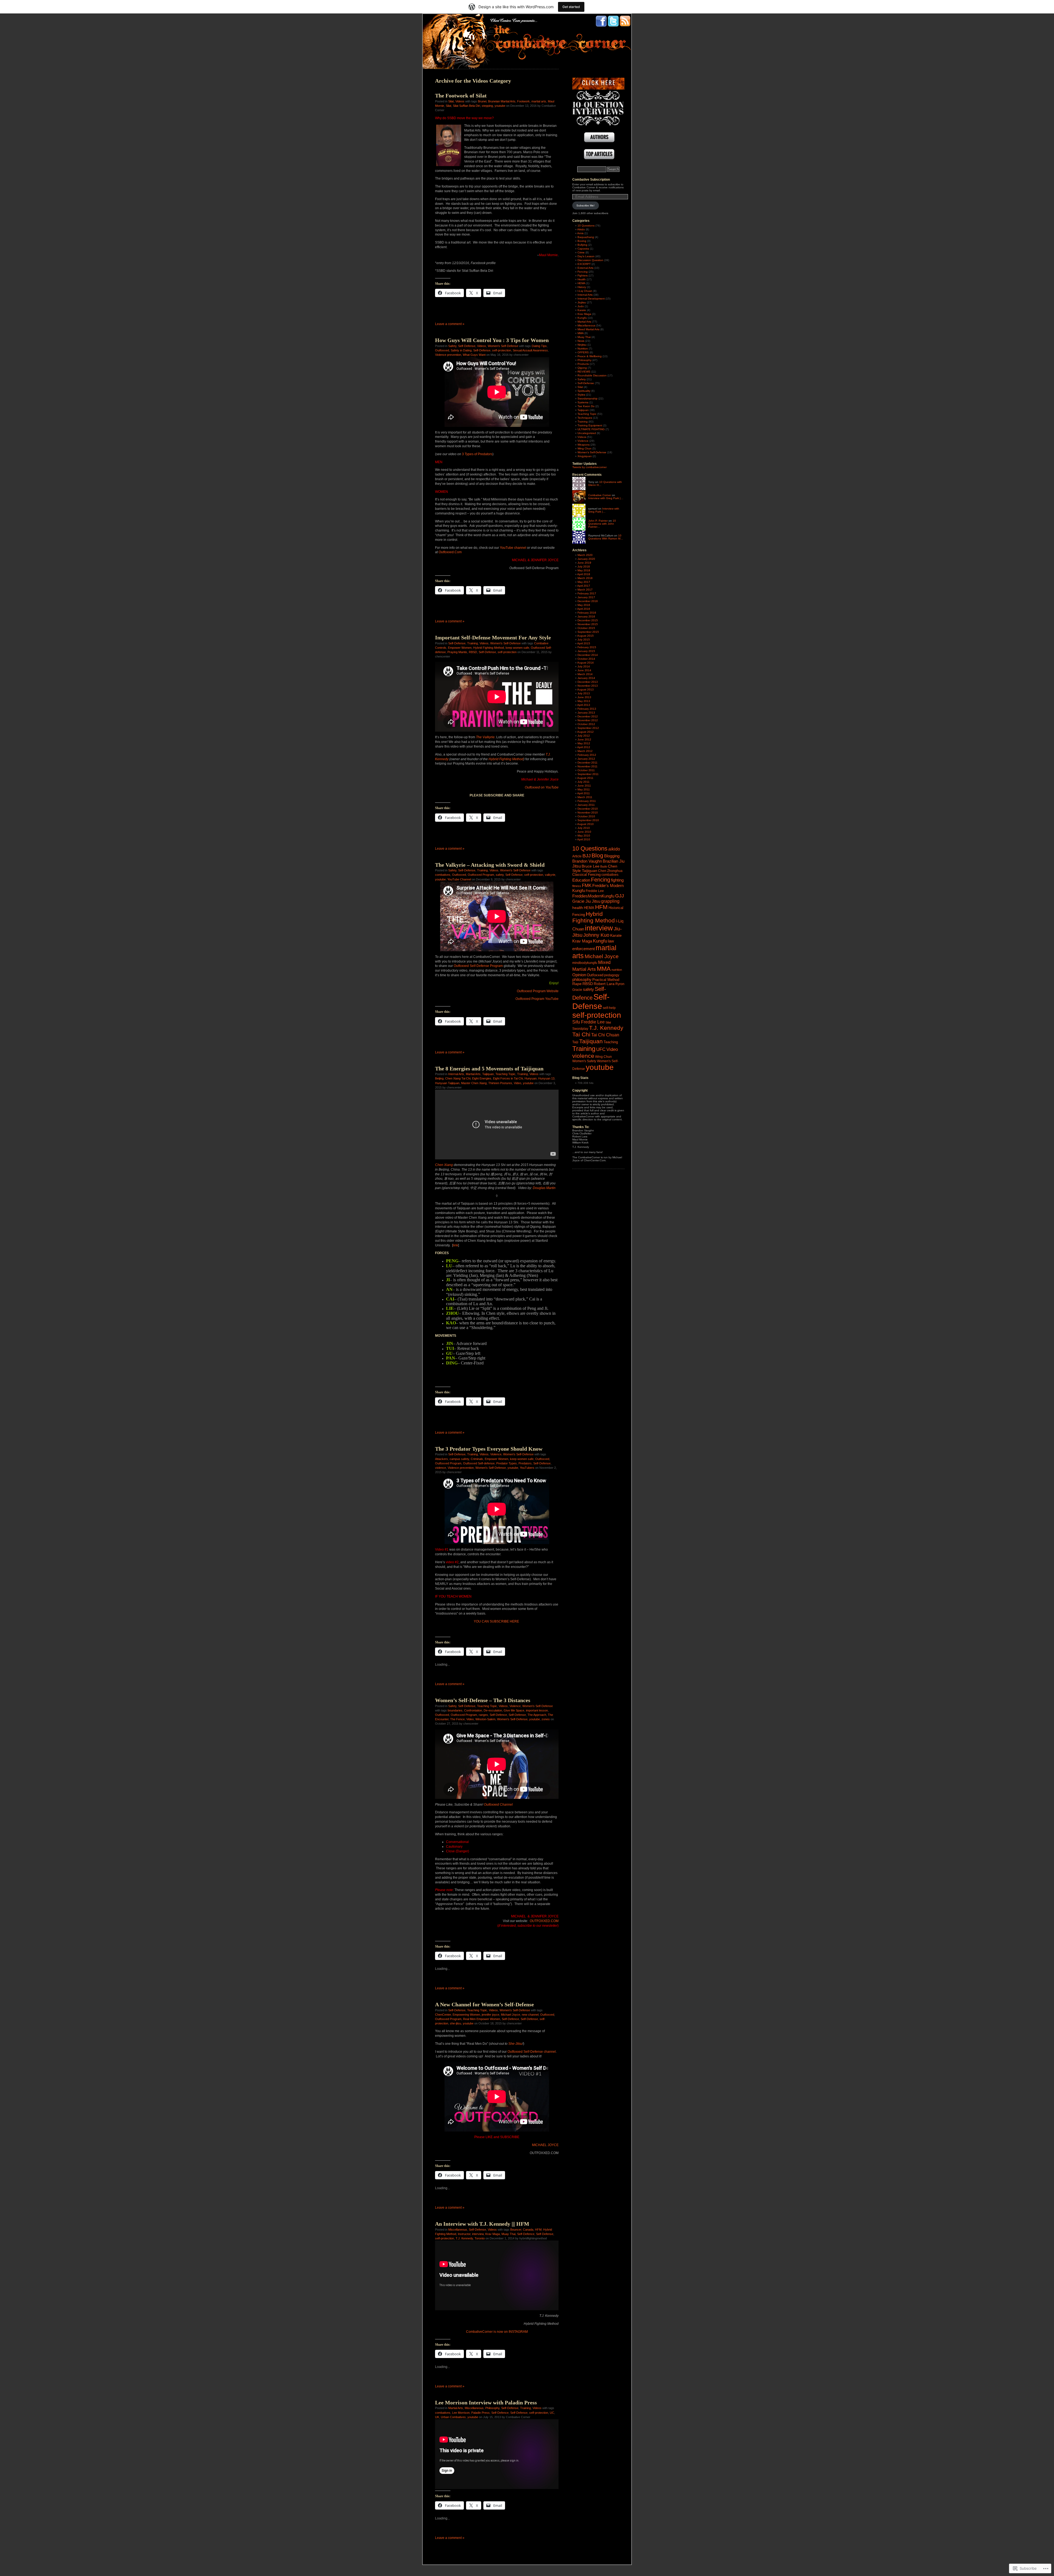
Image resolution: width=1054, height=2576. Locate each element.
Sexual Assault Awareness (530, 350)
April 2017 (584, 586)
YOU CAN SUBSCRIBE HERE (496, 1621)
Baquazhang (586, 237)
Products (583, 364)
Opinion (579, 975)
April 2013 (584, 705)
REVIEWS (584, 372)
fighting (617, 880)
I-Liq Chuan (585, 291)
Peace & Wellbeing (590, 356)
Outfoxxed (442, 350)
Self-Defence (498, 1715)
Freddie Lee (595, 891)
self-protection (502, 350)
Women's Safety (584, 1061)
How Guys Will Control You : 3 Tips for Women (492, 340)
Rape (577, 984)
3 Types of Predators (477, 454)
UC (552, 2413)
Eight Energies (482, 1078)
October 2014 (586, 659)
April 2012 (584, 747)
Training (473, 643)
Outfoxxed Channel (498, 1805)
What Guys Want (474, 355)
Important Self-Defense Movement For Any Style (493, 637)
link (455, 1245)
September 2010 (588, 820)
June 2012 (584, 739)
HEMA (581, 283)
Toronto (480, 2238)
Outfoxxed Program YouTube (537, 999)
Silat (451, 101)
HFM (538, 2230)
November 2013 (588, 686)
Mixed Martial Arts (588, 329)
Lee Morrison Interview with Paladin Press (486, 2402)
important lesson (537, 1710)
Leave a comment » (450, 324)
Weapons (584, 445)
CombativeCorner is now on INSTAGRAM (497, 2332)
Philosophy (492, 2408)
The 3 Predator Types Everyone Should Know (489, 1449)
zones (546, 1719)
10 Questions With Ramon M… (606, 537)
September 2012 (588, 728)
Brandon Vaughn (587, 861)
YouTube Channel (459, 879)
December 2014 (588, 655)
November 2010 (588, 812)
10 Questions (586, 226)
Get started (571, 7)
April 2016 (584, 609)
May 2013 (584, 701)
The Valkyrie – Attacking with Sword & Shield (490, 865)
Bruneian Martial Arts (502, 101)
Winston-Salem (485, 1719)
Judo (581, 306)
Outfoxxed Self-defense (479, 1463)
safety (500, 875)
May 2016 (584, 605)
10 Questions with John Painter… (602, 524)
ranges (483, 1715)
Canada (528, 2230)
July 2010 (584, 828)
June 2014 (584, 670)
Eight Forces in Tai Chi (508, 1078)
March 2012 (585, 751)
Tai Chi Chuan (605, 1035)
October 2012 (586, 724)
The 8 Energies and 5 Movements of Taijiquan (489, 1069)
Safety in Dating (461, 350)
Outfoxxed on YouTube (542, 787)
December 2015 (588, 620)
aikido (614, 849)
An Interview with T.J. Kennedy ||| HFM (482, 2224)
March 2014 (585, 674)
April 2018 (584, 574)
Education (581, 880)
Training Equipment (590, 425)
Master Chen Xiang (474, 1083)
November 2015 (588, 624)
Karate (582, 310)
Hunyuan (531, 1078)
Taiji (575, 1042)
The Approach (537, 1715)
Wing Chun (585, 448)
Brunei (482, 101)
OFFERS (583, 352)
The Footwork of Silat (461, 96)
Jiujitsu (582, 302)
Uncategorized (587, 433)
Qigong (582, 368)
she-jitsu (455, 2023)
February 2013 (587, 709)
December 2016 (588, 601)
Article (577, 856)
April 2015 (584, 643)
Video (518, 1083)
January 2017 (586, 597)
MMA (581, 333)
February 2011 (587, 801)
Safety (452, 346)
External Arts (585, 268)
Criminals (477, 1459)
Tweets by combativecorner (589, 467)
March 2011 (585, 797)
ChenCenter (443, 2015)
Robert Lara (604, 984)
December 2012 (588, 716)
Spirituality (584, 391)
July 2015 (584, 640)
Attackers (441, 1459)
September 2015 (588, 632)
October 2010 (586, 816)
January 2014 (586, 678)
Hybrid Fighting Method (489, 648)
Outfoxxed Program (481, 875)
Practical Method (606, 980)
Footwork (523, 101)
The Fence (457, 1719)
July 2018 (584, 567)
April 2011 (584, 793)
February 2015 (587, 647)
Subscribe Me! (585, 205)
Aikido (581, 229)
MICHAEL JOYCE (545, 2145)
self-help (609, 1008)
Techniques (585, 418)
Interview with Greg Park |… (606, 498)
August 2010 (585, 824)
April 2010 (584, 839)
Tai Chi (581, 1034)
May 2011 (584, 789)
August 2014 (585, 663)
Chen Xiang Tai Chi (458, 1078)
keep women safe (517, 648)
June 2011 (584, 786)
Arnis (580, 233)
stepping (487, 106)
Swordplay (580, 1029)
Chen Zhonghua (610, 871)
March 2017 (585, 590)
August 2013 (585, 690)
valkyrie (550, 875)
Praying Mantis (457, 652)
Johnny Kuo (596, 935)
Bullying (582, 245)
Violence (496, 1454)
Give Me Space (514, 1710)
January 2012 (586, 759)
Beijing (439, 1078)
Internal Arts (456, 1074)
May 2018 (584, 570)
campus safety (459, 1459)
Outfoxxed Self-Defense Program (478, 966)
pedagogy (612, 975)
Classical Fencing (586, 875)
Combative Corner (600, 495)
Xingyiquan (585, 456)
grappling (610, 901)
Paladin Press (480, 2413)
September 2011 (588, 774)
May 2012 (584, 743)
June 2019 (584, 563)
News (581, 341)
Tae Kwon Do (586, 406)
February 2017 (587, 593)
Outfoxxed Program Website (538, 991)
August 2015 (585, 636)
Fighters (583, 275)
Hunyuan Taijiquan (447, 1083)
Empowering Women (466, 2015)
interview (478, 2234)
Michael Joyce (511, 2015)
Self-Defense (467, 346)
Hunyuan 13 (546, 1078)
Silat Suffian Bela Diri (466, 106)
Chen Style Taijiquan (595, 869)
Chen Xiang (444, 1165)
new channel (530, 2015)
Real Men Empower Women (482, 2019)
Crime (581, 252)
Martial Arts (473, 1074)
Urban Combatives (453, 2417)
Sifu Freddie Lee (588, 1022)
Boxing (582, 241)
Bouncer (516, 2230)
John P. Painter (598, 521)
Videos (460, 101)
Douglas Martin (544, 1188)
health (578, 908)
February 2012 (587, 755)
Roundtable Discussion (592, 375)
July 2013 (584, 693)
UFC (601, 1049)
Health (582, 279)
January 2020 (586, 559)
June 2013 (584, 697)
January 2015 (586, 651)
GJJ (619, 896)
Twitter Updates (585, 464)
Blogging (612, 856)
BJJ (587, 856)
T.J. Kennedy (464, 2238)
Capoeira (583, 249)
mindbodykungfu (585, 963)
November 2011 (588, 766)
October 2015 (586, 628)
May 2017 (584, 582)
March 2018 (585, 578)
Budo (604, 866)
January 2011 (586, 805)
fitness (577, 886)
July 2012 (584, 736)
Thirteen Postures (500, 1083)
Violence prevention (448, 355)
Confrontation (473, 1710)
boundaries (455, 1710)
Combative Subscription (591, 180)
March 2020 (585, 555)
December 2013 (588, 682)
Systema (583, 402)
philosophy (582, 980)
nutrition (617, 970)
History (582, 287)
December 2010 (588, 809)
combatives (443, 875)
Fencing (583, 272)
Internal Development (591, 299)
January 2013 (586, 713)
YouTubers (527, 1468)
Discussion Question (590, 260)
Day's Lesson (586, 256)
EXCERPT (584, 264)
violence (441, 1468)
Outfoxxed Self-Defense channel (532, 2052)
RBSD (473, 652)
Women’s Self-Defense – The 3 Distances (483, 1700)
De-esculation (493, 1710)
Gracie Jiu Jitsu (586, 901)
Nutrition (583, 349)
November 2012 (588, 720)
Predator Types (507, 1463)
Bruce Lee (591, 866)
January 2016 (586, 616)
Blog (597, 855)
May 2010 (584, 836)
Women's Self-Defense (503, 346)
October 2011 (586, 770)
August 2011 (585, 778)
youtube (500, 106)
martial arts (539, 101)
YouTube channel (513, 548)
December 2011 (588, 763)
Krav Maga (493, 2234)
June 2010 (584, 832)
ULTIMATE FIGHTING (591, 429)
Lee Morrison (461, 2413)
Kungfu (582, 318)
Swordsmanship (588, 398)
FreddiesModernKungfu (593, 896)
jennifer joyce (490, 2015)
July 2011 (584, 782)
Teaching (611, 1042)
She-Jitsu (515, 2044)
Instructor (464, 2234)
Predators (525, 1463)
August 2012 (585, 732)
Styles (581, 395)
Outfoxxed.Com (450, 552)
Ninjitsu (582, 345)
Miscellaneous (458, 2230)
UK (437, 2417)
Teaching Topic (505, 1074)
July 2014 (584, 666)
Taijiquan (488, 1074)
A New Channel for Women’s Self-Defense (484, 2004)
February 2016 (587, 613)
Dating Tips (539, 346)
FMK (587, 886)
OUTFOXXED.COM (544, 1921)
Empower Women (460, 648)
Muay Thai (508, 2234)
